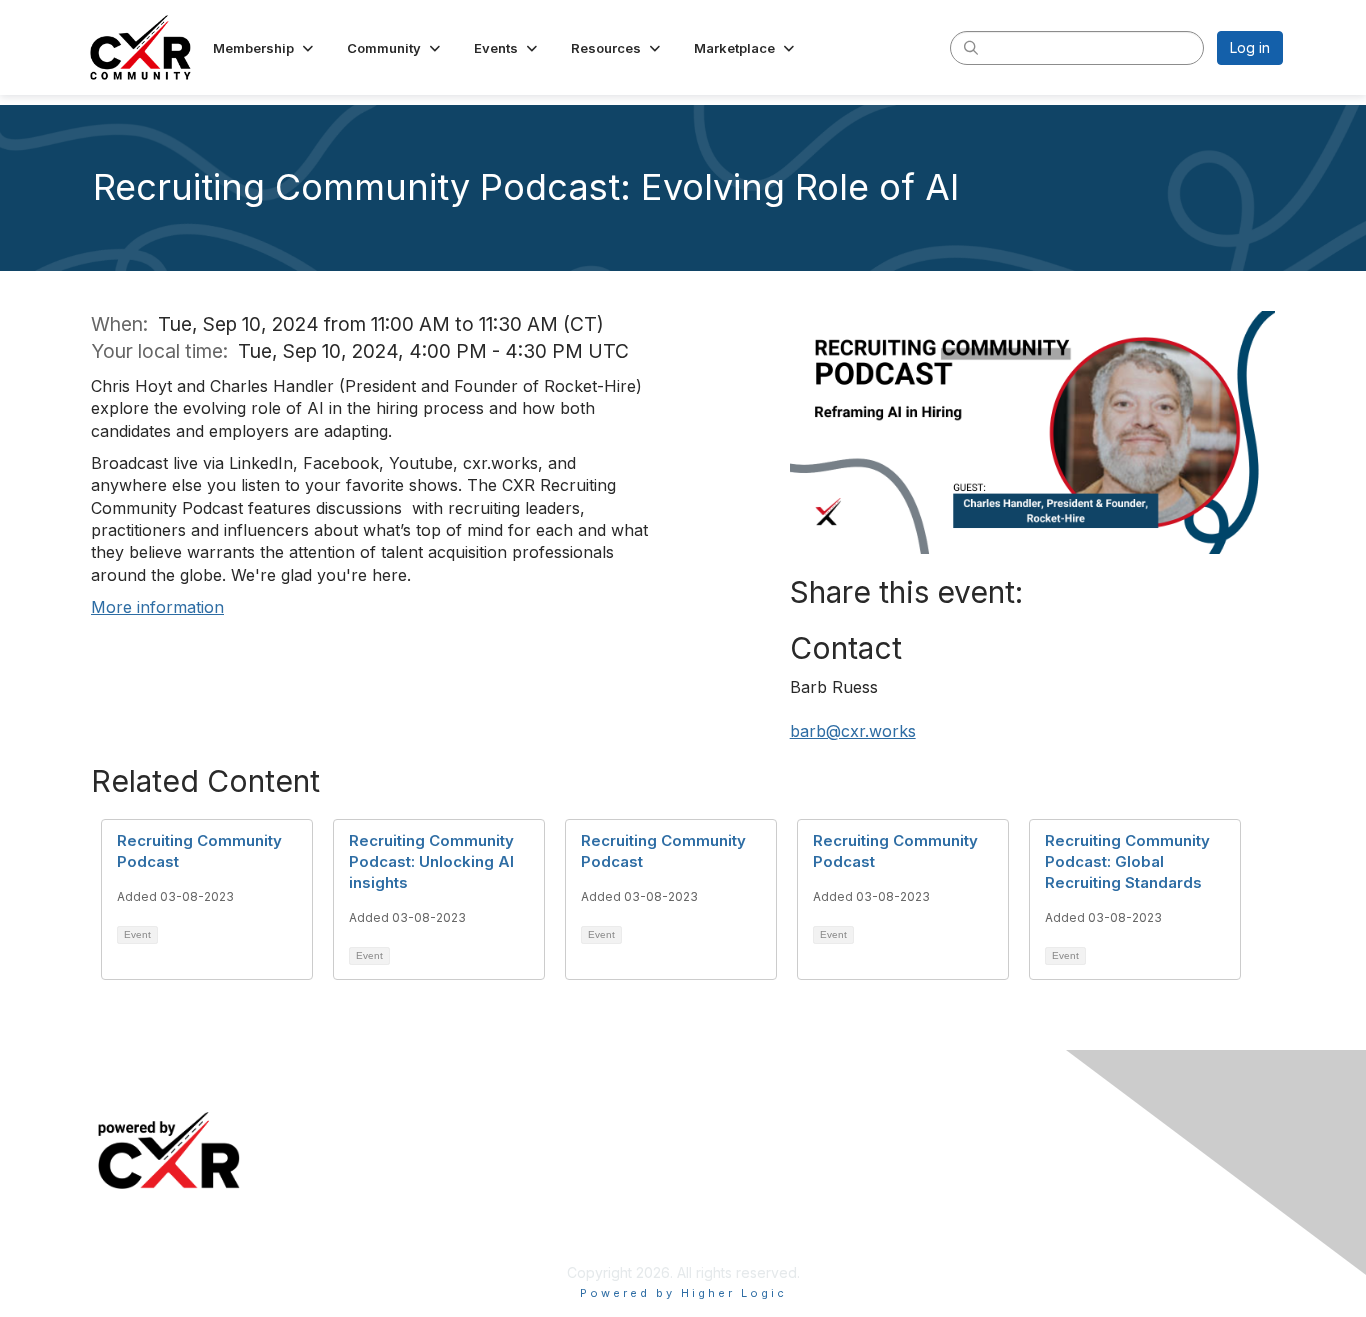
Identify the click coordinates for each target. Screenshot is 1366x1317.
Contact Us (1020, 1181)
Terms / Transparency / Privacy (1088, 1151)
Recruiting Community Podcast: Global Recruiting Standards (1127, 861)
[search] (971, 47)
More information (157, 607)
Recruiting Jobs (742, 1151)
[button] (265, 48)
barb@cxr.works (853, 731)
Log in (1250, 47)
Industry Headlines (460, 1151)
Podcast (426, 1181)
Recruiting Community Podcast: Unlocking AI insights (431, 861)
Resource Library (747, 1121)
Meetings (431, 1121)
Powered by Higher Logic (683, 1293)
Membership (1025, 1121)
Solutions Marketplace (764, 1181)
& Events (492, 1121)
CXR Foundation (744, 1210)
